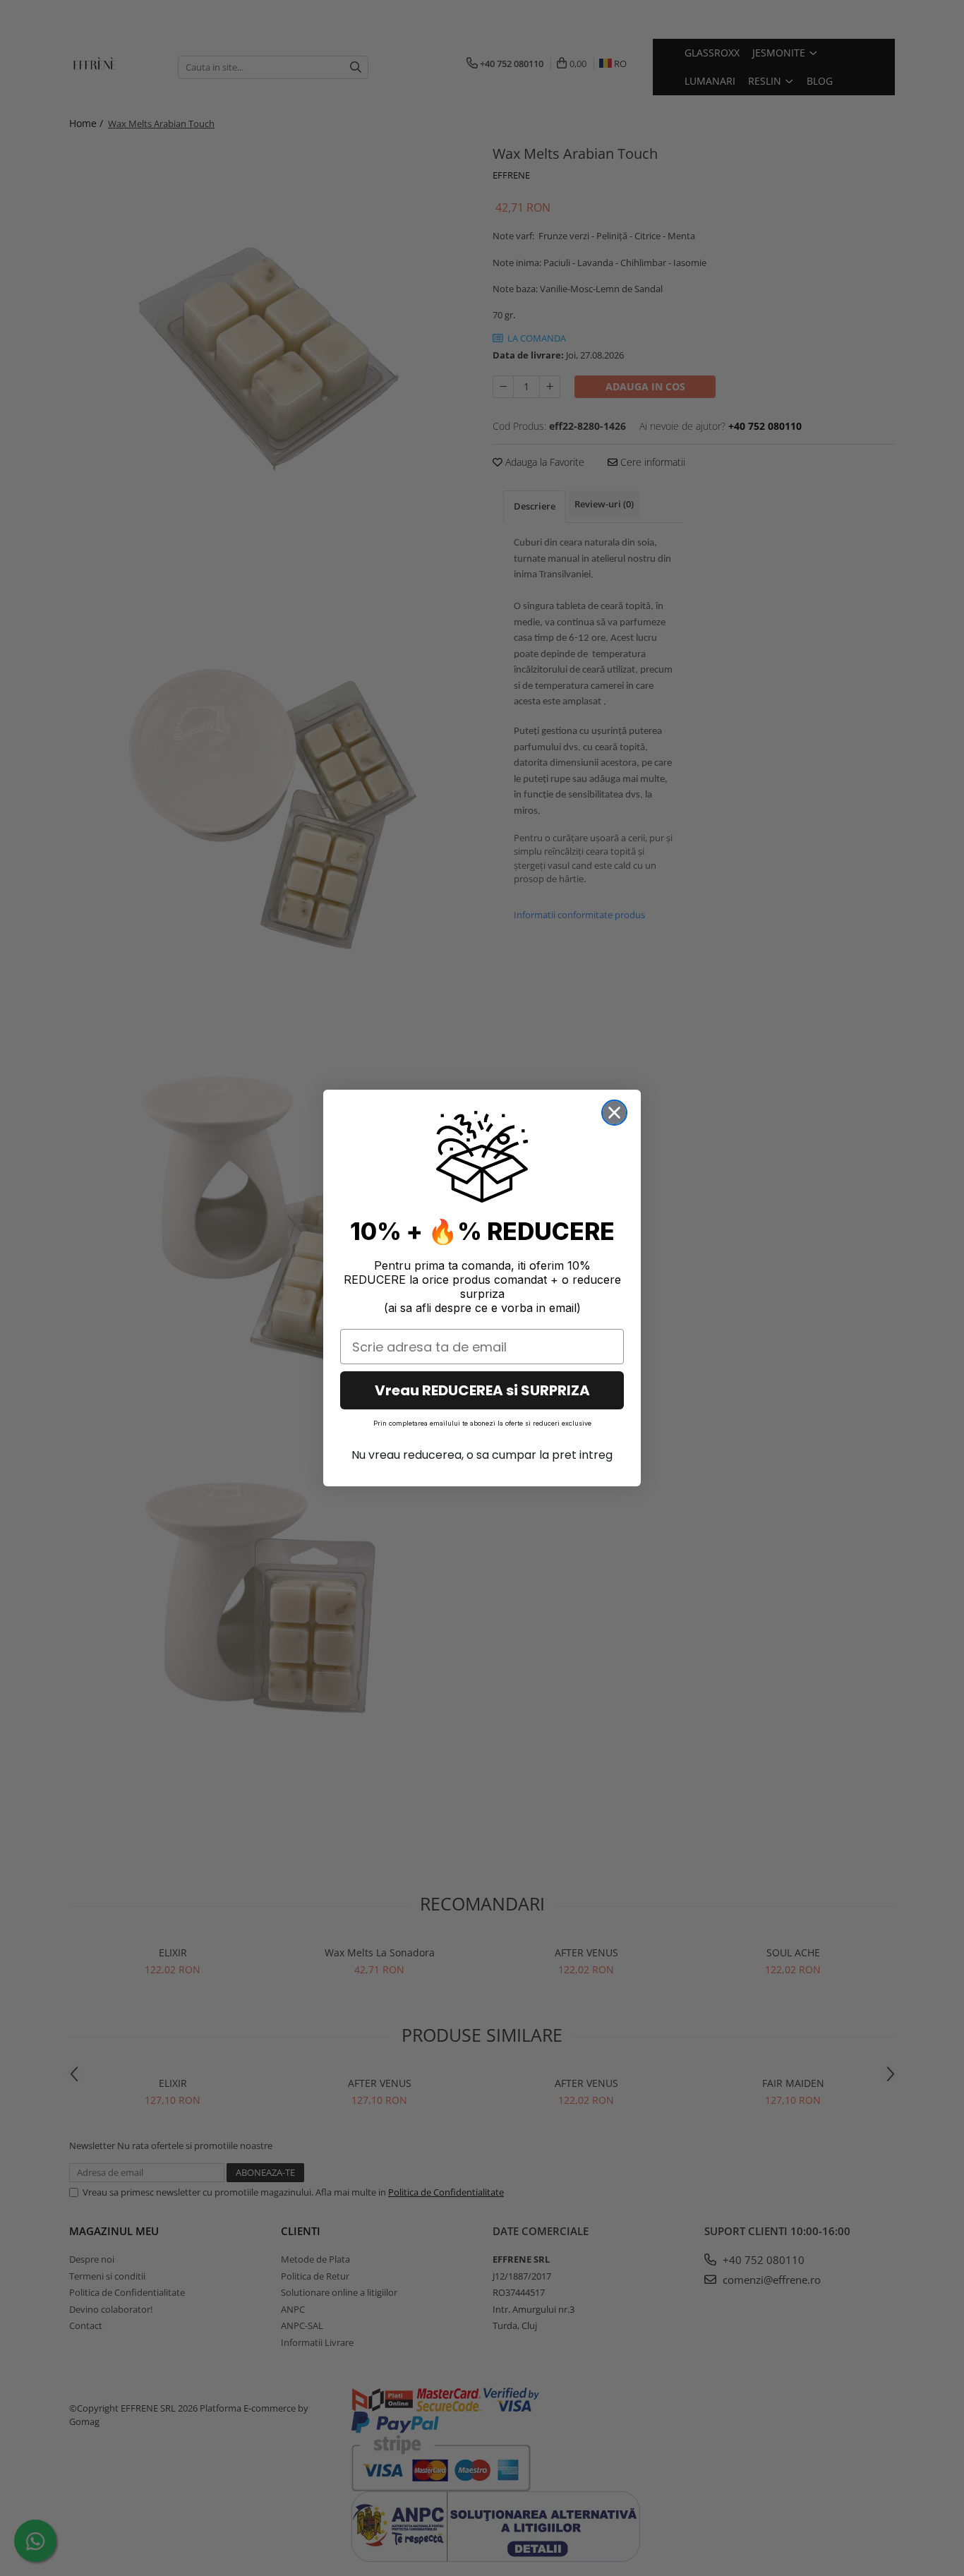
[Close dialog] (614, 1113)
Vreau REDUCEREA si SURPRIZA (482, 1390)
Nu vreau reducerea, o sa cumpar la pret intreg (482, 1455)
